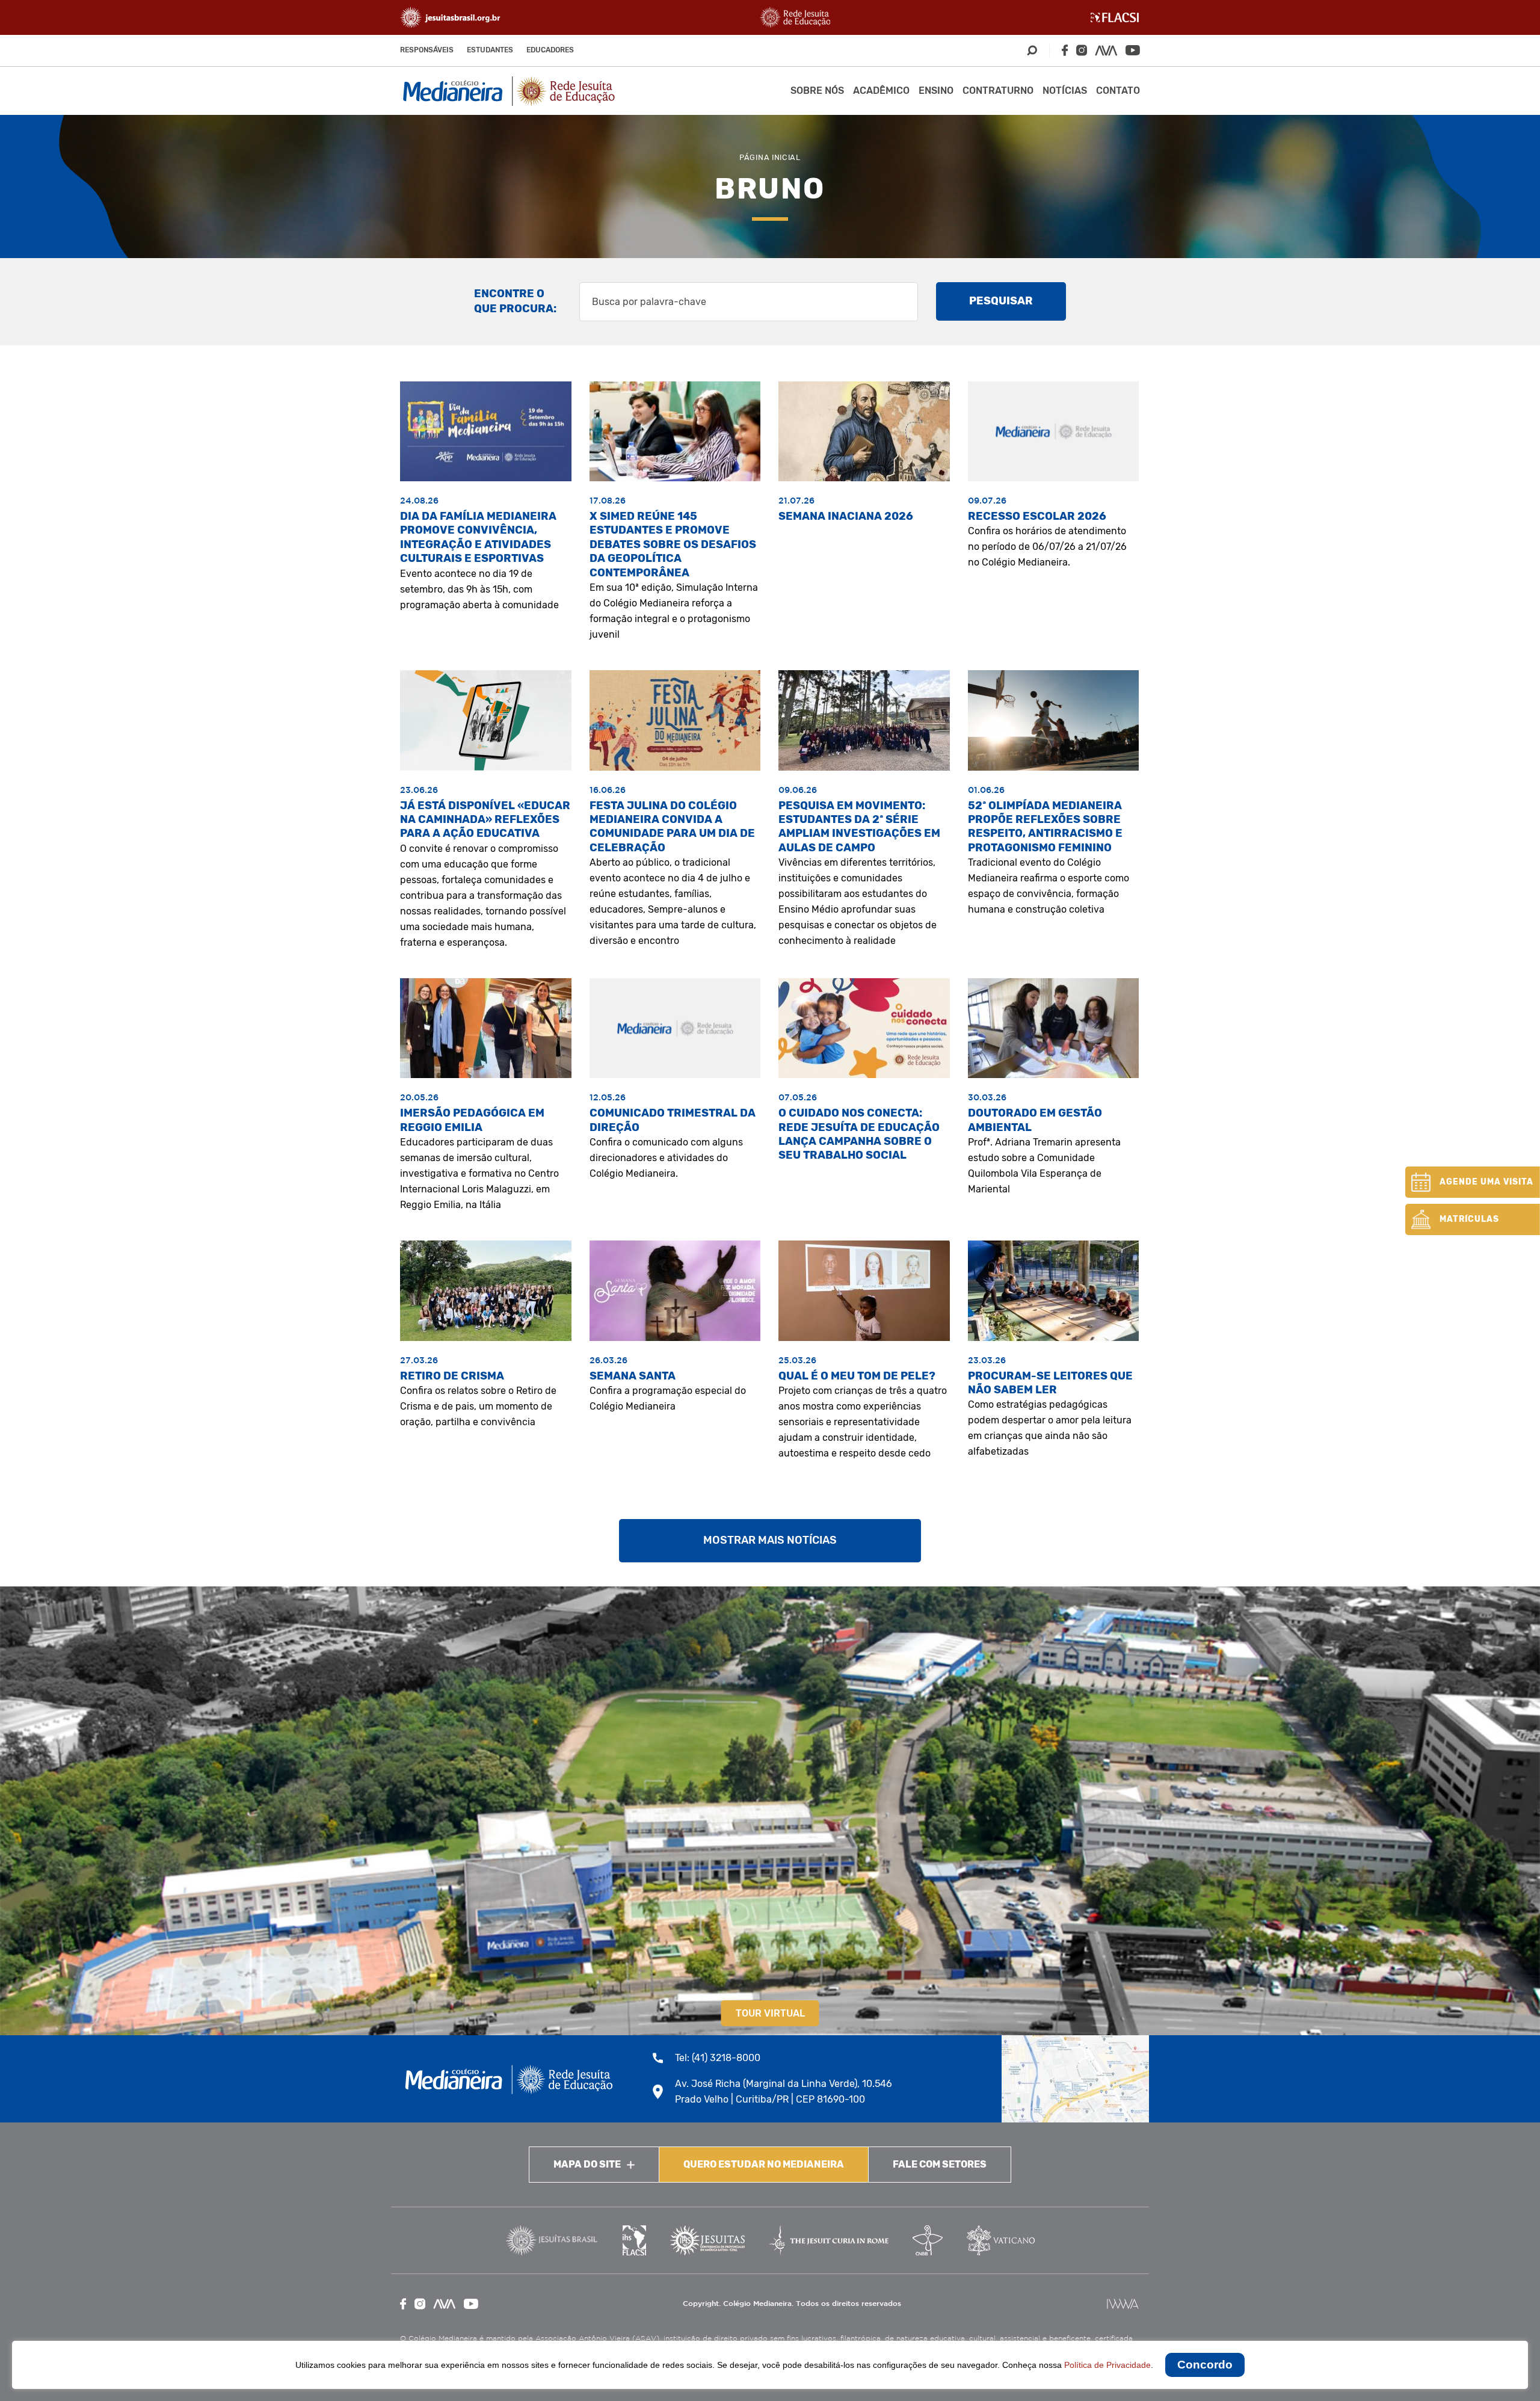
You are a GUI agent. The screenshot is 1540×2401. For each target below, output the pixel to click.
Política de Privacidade (1107, 2365)
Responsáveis (427, 50)
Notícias (1065, 91)
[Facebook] (1065, 50)
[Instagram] (1082, 50)
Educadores (550, 50)
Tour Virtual (770, 2013)
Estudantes (490, 50)
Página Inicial (770, 157)
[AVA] (1106, 51)
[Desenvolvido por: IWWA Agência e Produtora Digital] (1123, 2304)
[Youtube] (1133, 50)
